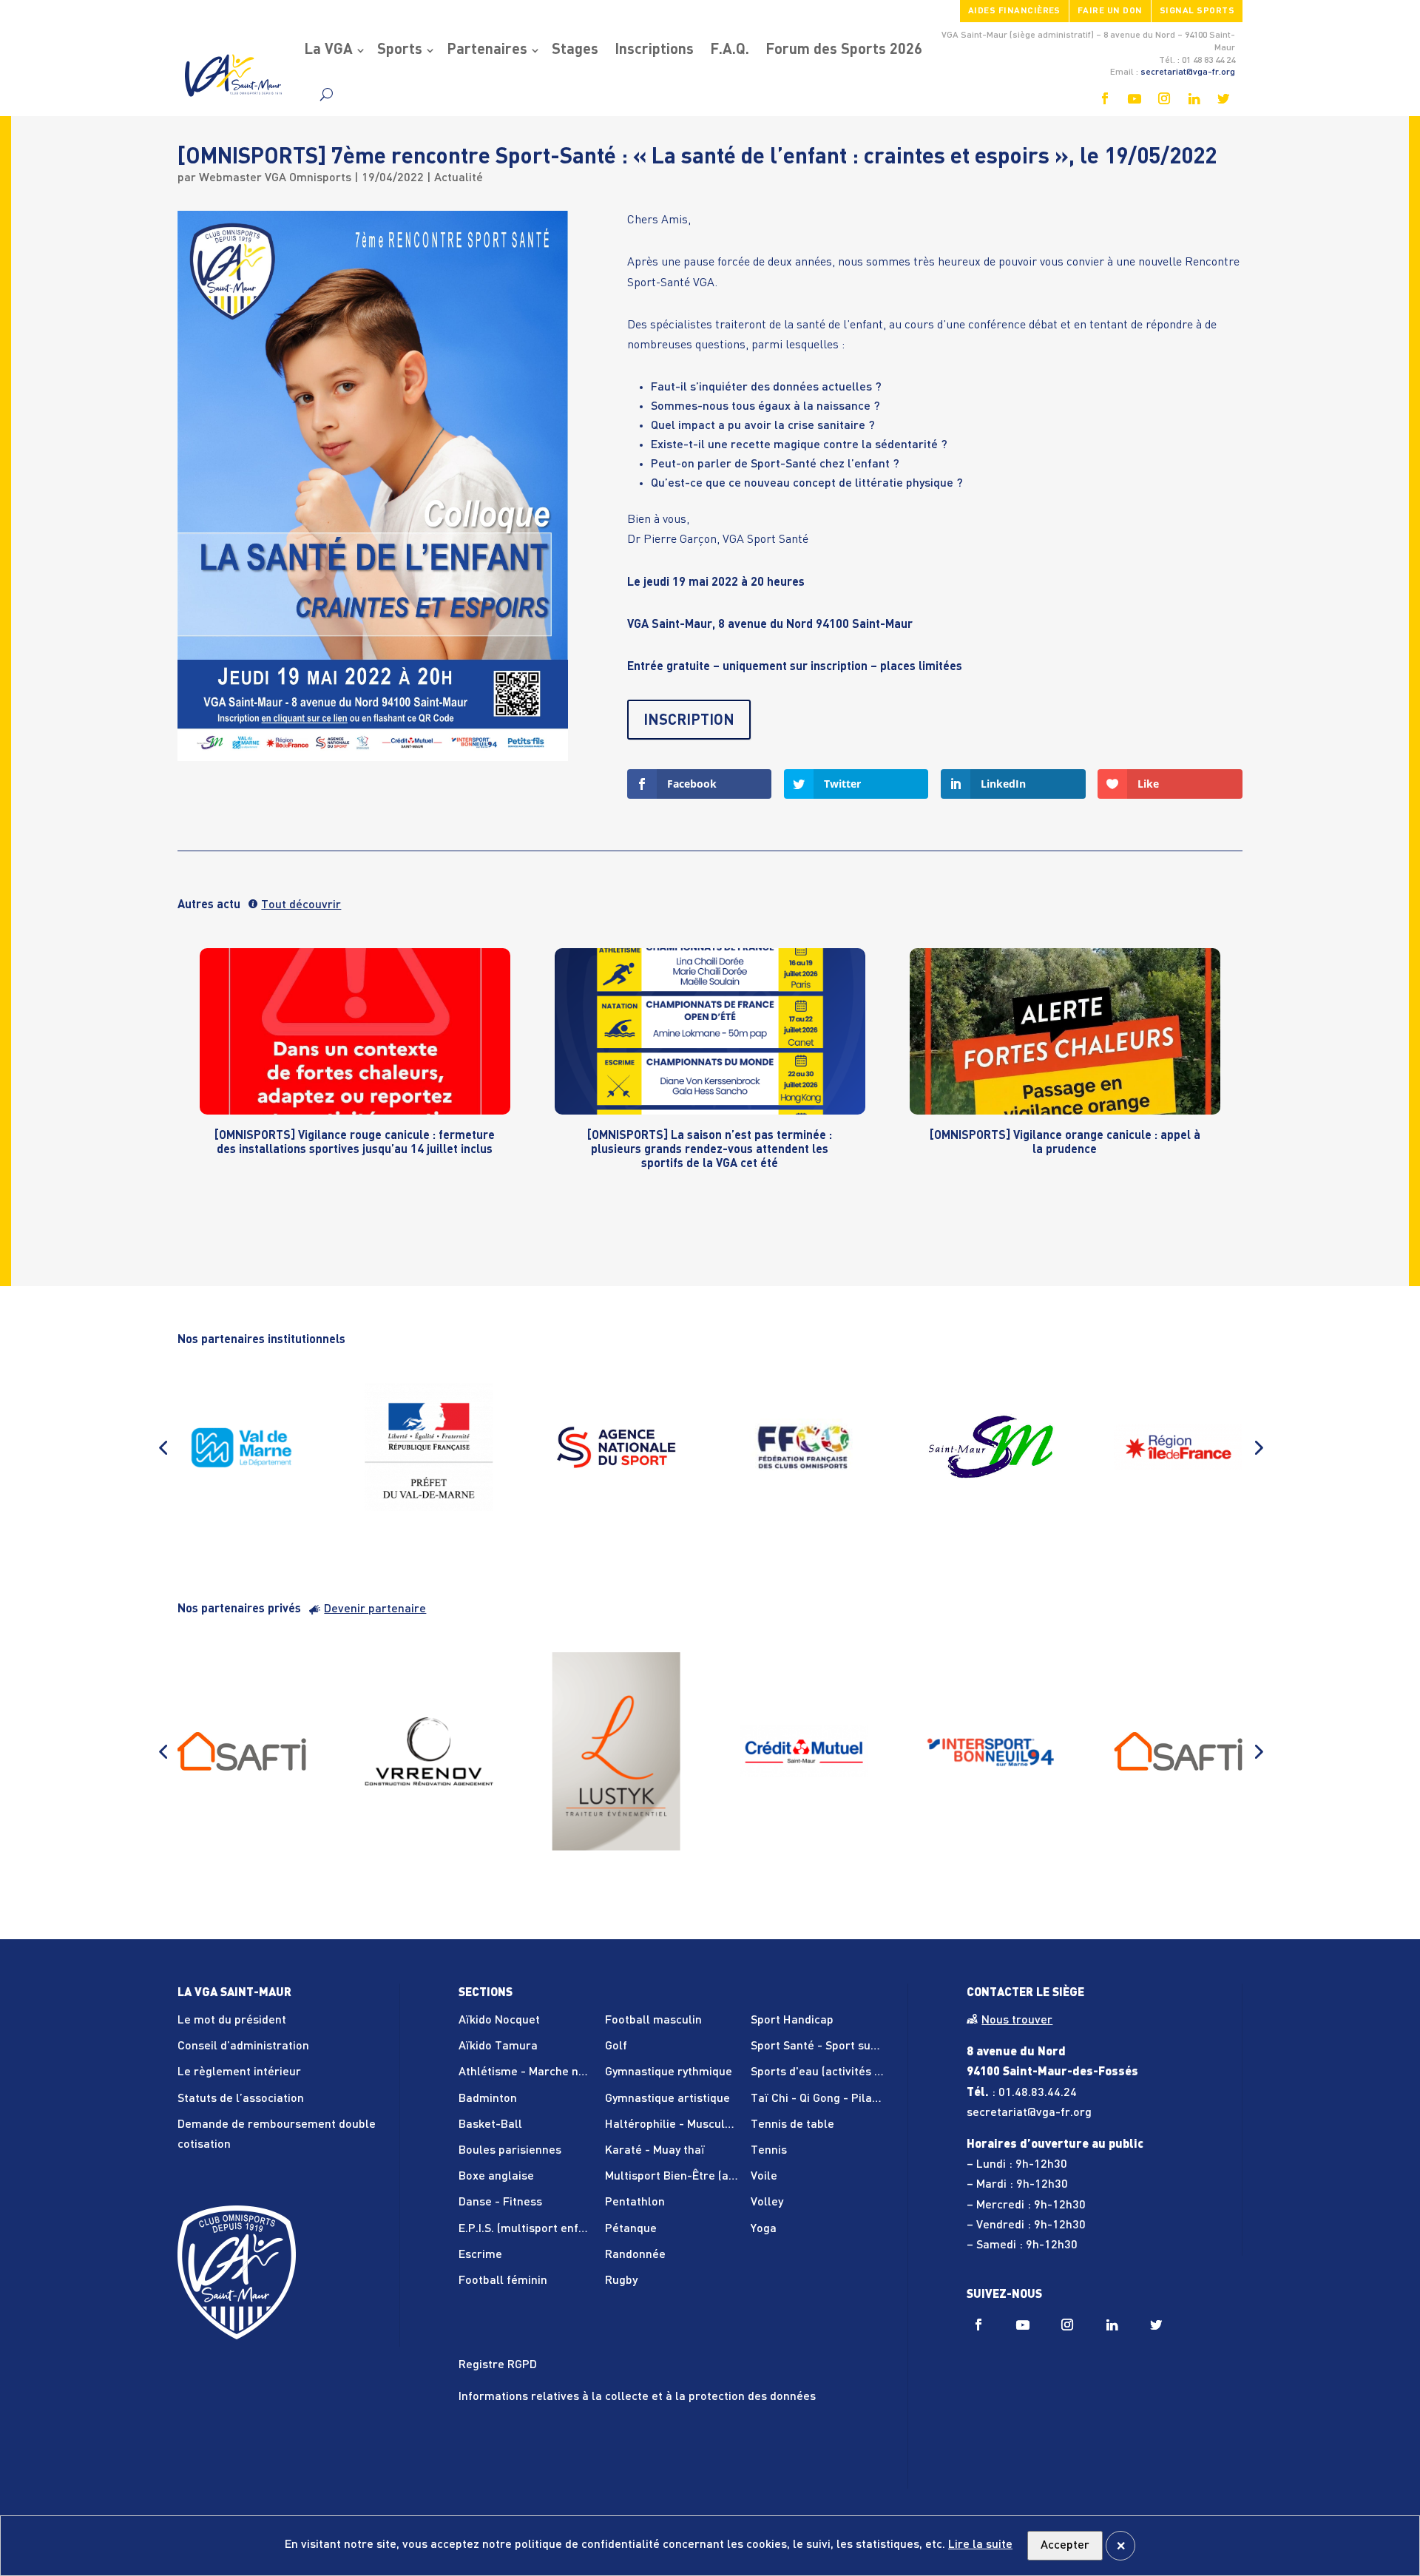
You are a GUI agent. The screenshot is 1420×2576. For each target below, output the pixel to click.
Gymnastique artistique (667, 2099)
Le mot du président (232, 2021)
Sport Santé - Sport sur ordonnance (847, 2046)
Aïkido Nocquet (499, 2021)
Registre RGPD (498, 2365)
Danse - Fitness (500, 2203)
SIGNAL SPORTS (1197, 11)
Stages (575, 50)
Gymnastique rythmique (669, 2072)
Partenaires (487, 50)
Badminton (488, 2099)
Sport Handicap (792, 2021)
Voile (764, 2177)
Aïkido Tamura (498, 2046)
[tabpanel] (355, 1073)
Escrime (480, 2255)
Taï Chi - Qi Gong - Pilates (820, 2099)
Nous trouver (1017, 2021)
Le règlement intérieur (239, 2072)
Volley (767, 2203)
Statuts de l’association (241, 2099)
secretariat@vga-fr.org (1188, 72)
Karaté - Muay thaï (655, 2151)
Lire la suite (980, 2545)
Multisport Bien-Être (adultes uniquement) (719, 2177)
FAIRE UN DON (1110, 11)
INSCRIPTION (689, 721)
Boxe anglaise (496, 2177)
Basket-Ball (490, 2125)
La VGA (328, 50)
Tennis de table (792, 2125)
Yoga (764, 2229)
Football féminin (503, 2281)
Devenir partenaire (375, 1609)
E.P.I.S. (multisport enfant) (529, 2229)
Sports (400, 50)
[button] (163, 1447)
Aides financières (1014, 11)
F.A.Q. (730, 50)
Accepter (1065, 2546)
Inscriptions (654, 50)
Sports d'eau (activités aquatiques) (844, 2072)
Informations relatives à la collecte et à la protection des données (637, 2397)
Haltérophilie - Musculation (679, 2125)
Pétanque (631, 2229)
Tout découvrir (301, 905)
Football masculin (653, 2021)
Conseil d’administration (243, 2046)
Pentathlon (635, 2203)
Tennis (769, 2151)
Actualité (459, 178)
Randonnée (635, 2255)
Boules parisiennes (510, 2151)
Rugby (621, 2281)
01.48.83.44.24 (1038, 2093)
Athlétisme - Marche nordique (539, 2072)
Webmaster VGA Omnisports (275, 178)
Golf (616, 2046)
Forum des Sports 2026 (844, 50)
